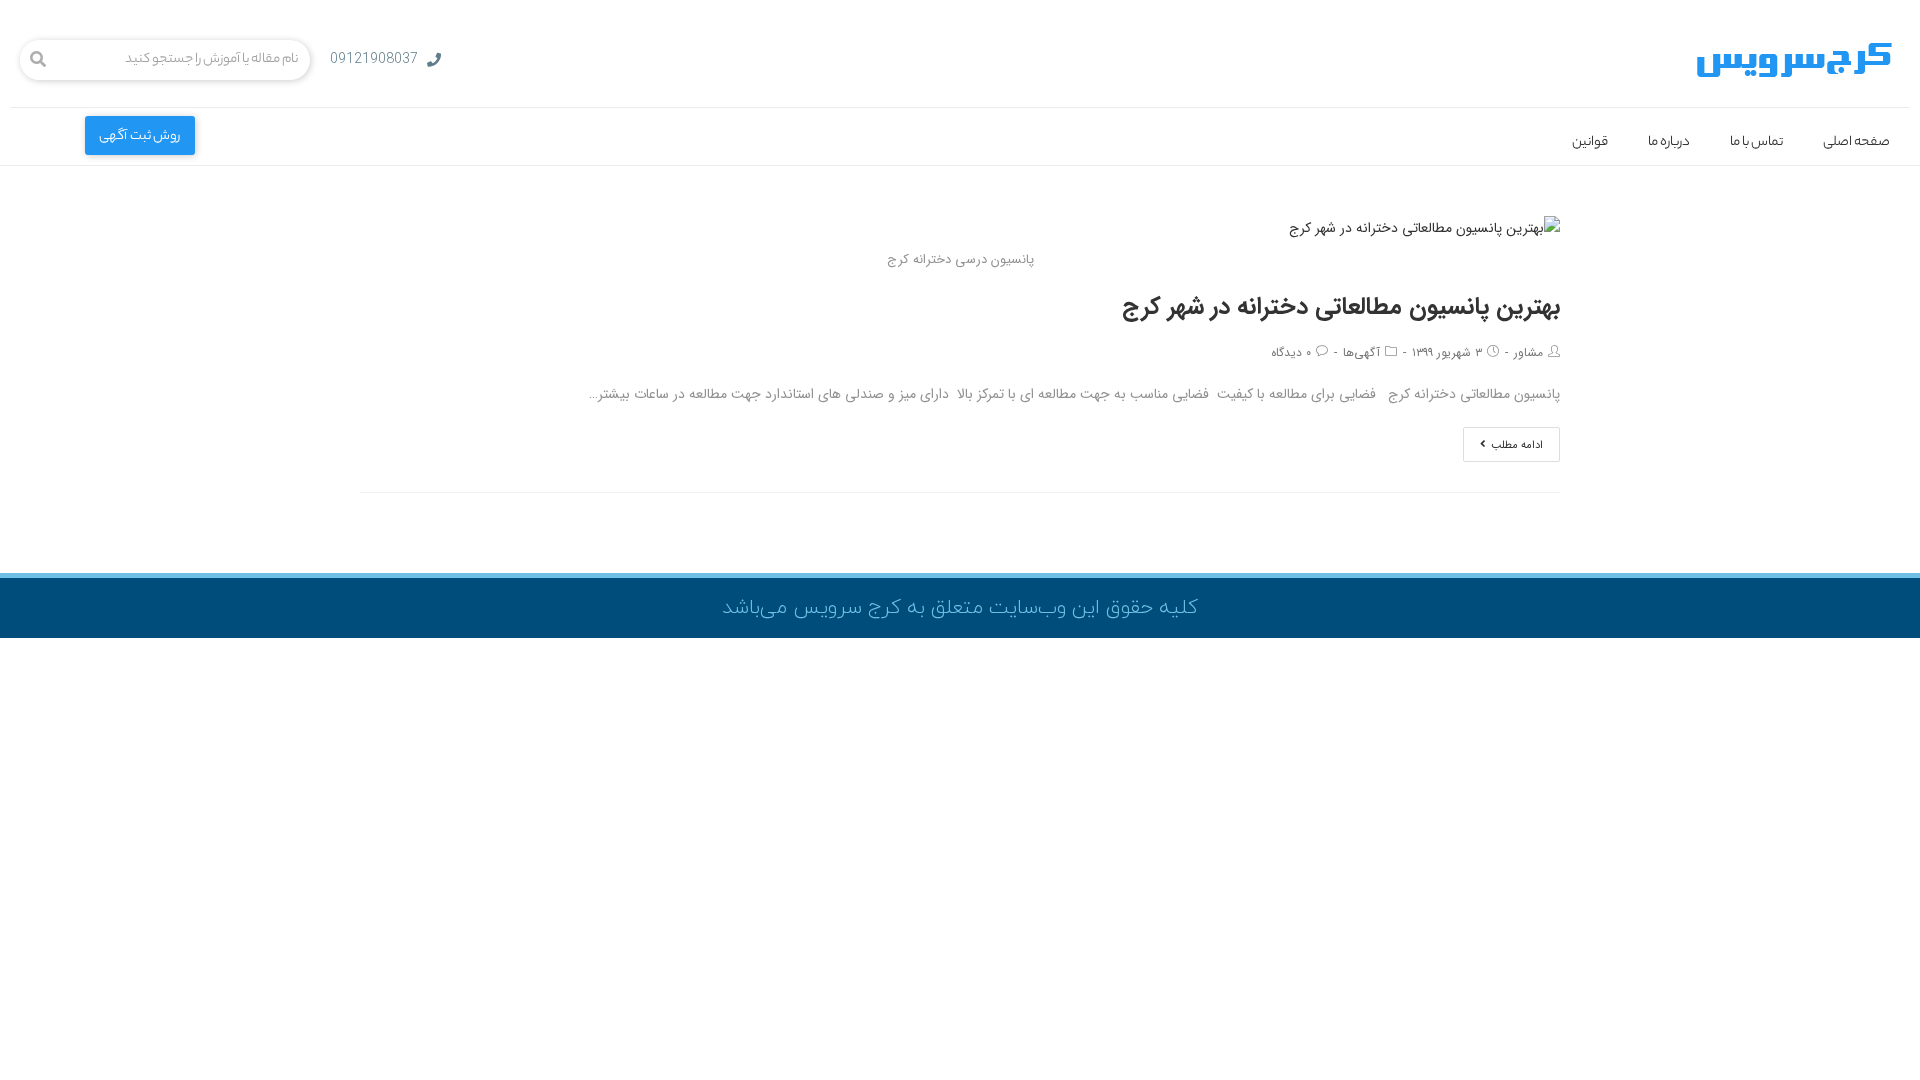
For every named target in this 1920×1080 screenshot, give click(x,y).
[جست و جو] (38, 60)
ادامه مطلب (1517, 445)
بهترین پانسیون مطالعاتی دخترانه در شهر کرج (1341, 307)
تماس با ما (1756, 142)
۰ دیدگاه (1291, 352)
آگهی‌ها (1361, 352)
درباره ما (1669, 142)
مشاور (1528, 352)
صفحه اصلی (1856, 142)
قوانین (1590, 142)
